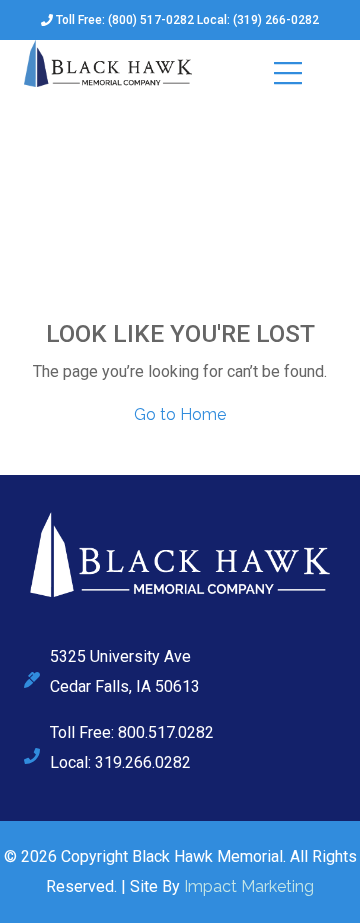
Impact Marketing (249, 886)
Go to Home (180, 414)
